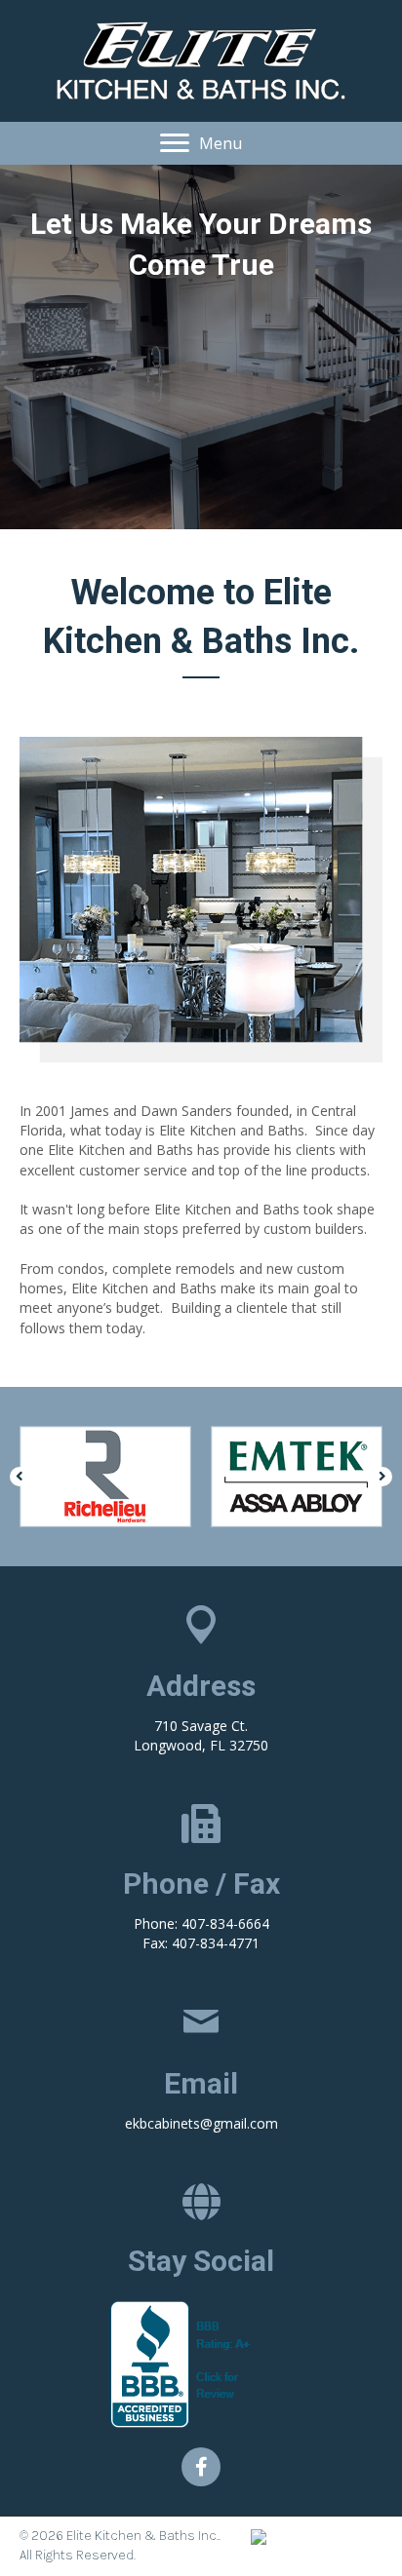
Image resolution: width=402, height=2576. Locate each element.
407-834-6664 (225, 1923)
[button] (201, 143)
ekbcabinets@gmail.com (201, 2123)
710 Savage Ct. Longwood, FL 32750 (201, 1735)
